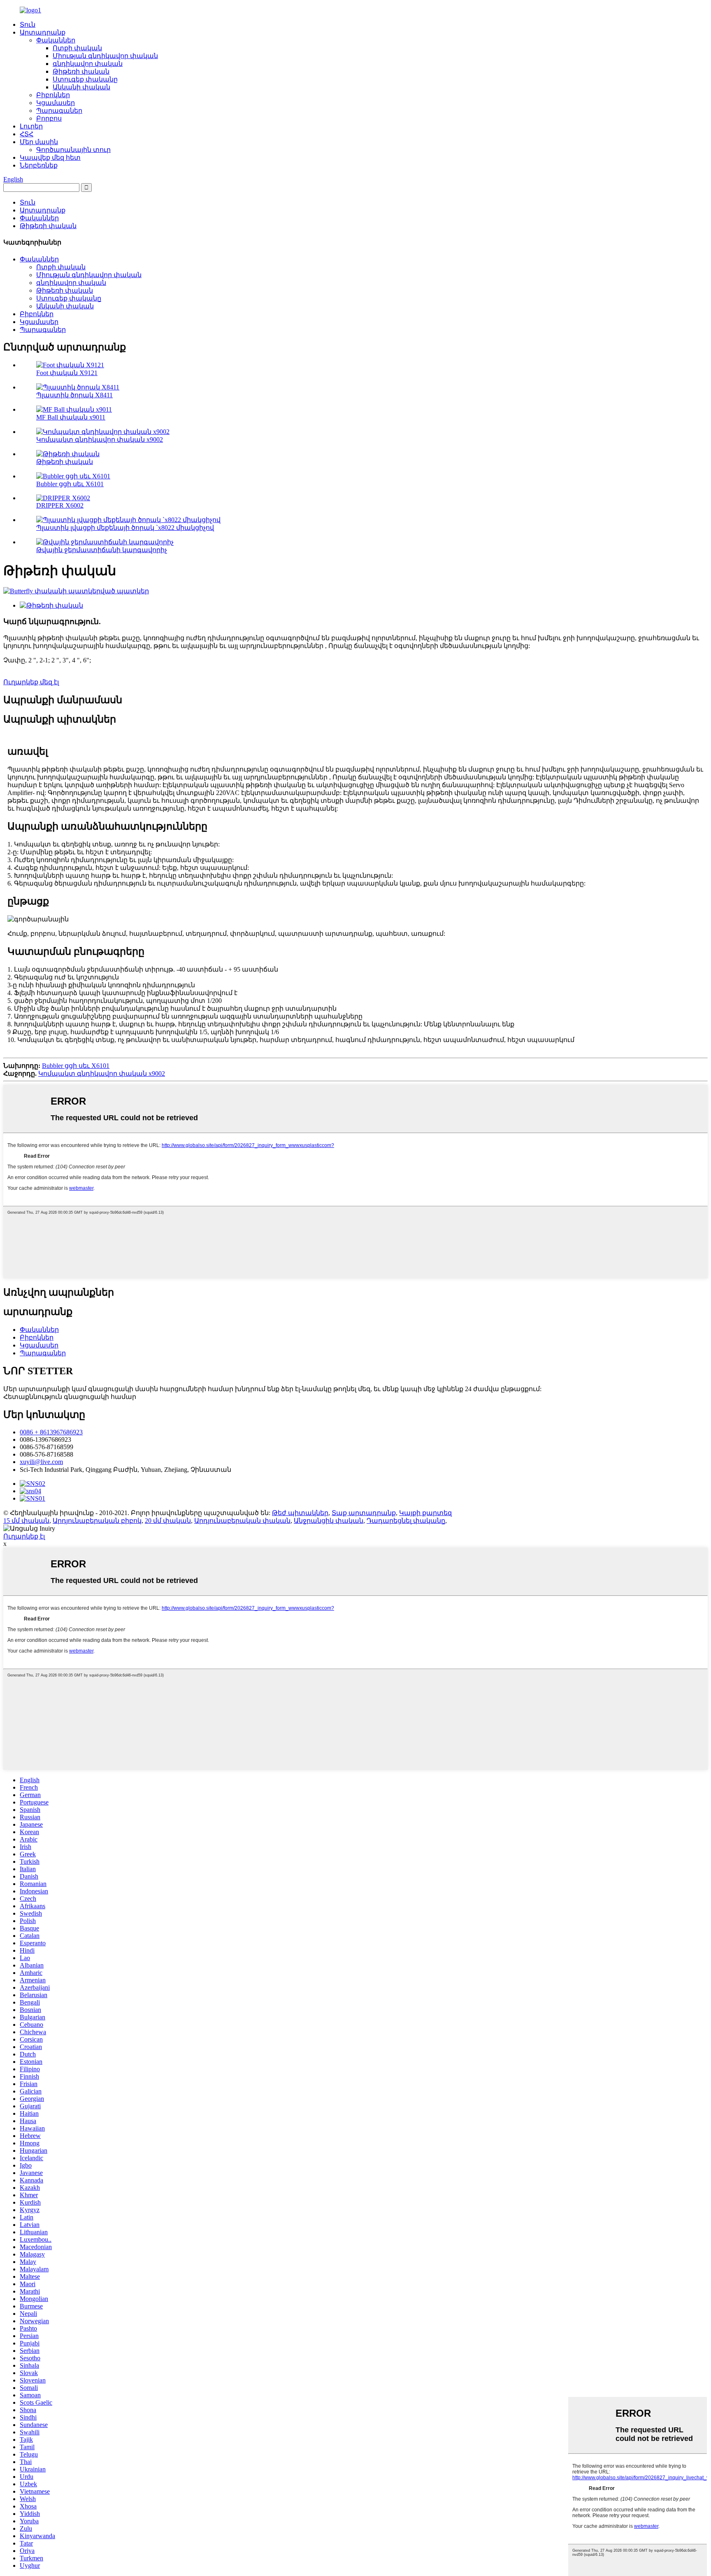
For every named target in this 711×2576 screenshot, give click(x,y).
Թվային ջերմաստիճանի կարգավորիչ (102, 550)
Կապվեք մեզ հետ (50, 157)
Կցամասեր (56, 103)
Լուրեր (31, 126)
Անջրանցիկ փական (329, 1521)
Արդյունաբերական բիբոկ (97, 1521)
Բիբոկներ (53, 95)
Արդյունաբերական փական (242, 1521)
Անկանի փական (81, 87)
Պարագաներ (59, 111)
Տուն (28, 24)
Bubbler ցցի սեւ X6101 (70, 484)
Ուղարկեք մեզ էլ (31, 682)
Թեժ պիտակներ (300, 1513)
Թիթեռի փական (81, 71)
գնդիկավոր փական (88, 64)
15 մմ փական (26, 1521)
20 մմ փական (168, 1521)
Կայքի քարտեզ (425, 1513)
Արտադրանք (43, 32)
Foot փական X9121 (67, 373)
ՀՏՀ (27, 134)
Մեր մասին (39, 142)
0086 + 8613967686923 (51, 1432)
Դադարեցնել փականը (406, 1521)
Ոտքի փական (77, 48)
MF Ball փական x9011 (71, 417)
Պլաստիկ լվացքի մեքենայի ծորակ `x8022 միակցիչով (125, 528)
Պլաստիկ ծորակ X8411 (74, 395)
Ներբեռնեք (39, 165)
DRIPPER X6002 (60, 505)
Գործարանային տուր (73, 150)
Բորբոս (49, 118)
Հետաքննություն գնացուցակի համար (70, 1397)
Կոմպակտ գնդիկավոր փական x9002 (100, 439)
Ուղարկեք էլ (24, 1536)
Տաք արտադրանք (364, 1513)
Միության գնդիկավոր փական (105, 56)
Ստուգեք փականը (85, 79)
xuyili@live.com (41, 1462)
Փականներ (56, 40)
